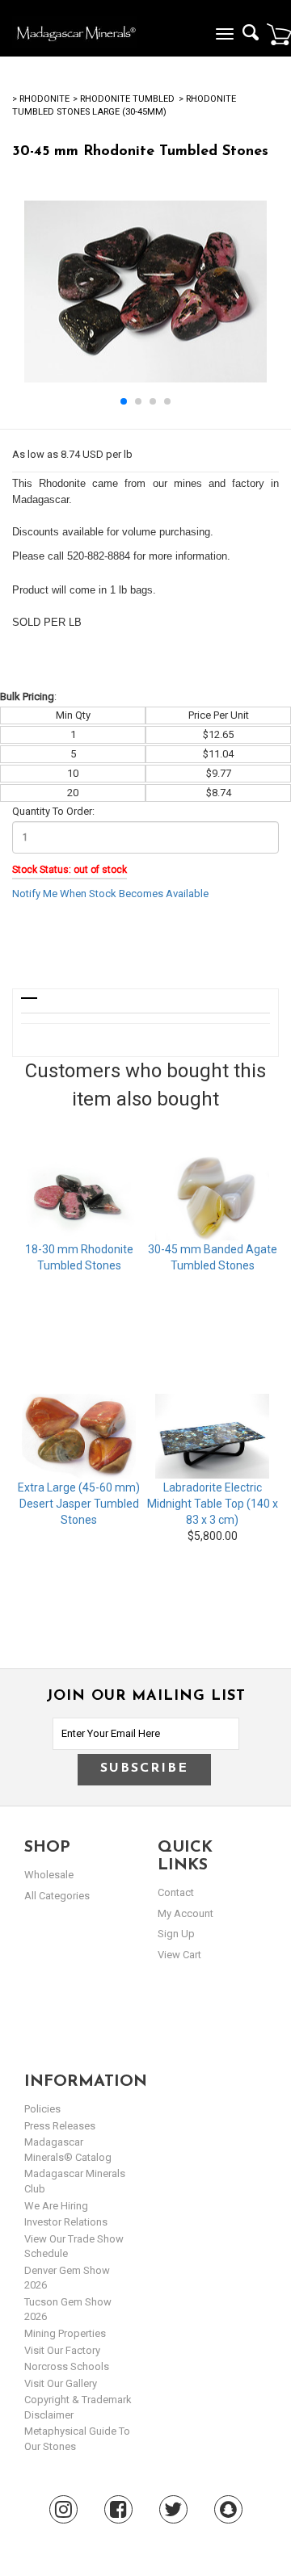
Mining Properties (65, 2333)
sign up (176, 1934)
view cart (179, 1955)
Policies (42, 2109)
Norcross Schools (67, 2366)
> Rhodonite (41, 99)
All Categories (57, 1896)
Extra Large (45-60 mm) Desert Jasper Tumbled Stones (79, 1504)
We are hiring (56, 2206)
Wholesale (49, 1875)
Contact (176, 1892)
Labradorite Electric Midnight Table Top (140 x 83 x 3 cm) (213, 1504)
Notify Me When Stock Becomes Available (110, 894)
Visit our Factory (62, 2350)
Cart (279, 34)
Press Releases (60, 2126)
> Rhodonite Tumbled (124, 99)
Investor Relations (66, 2222)
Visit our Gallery (61, 2383)
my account (186, 1913)
